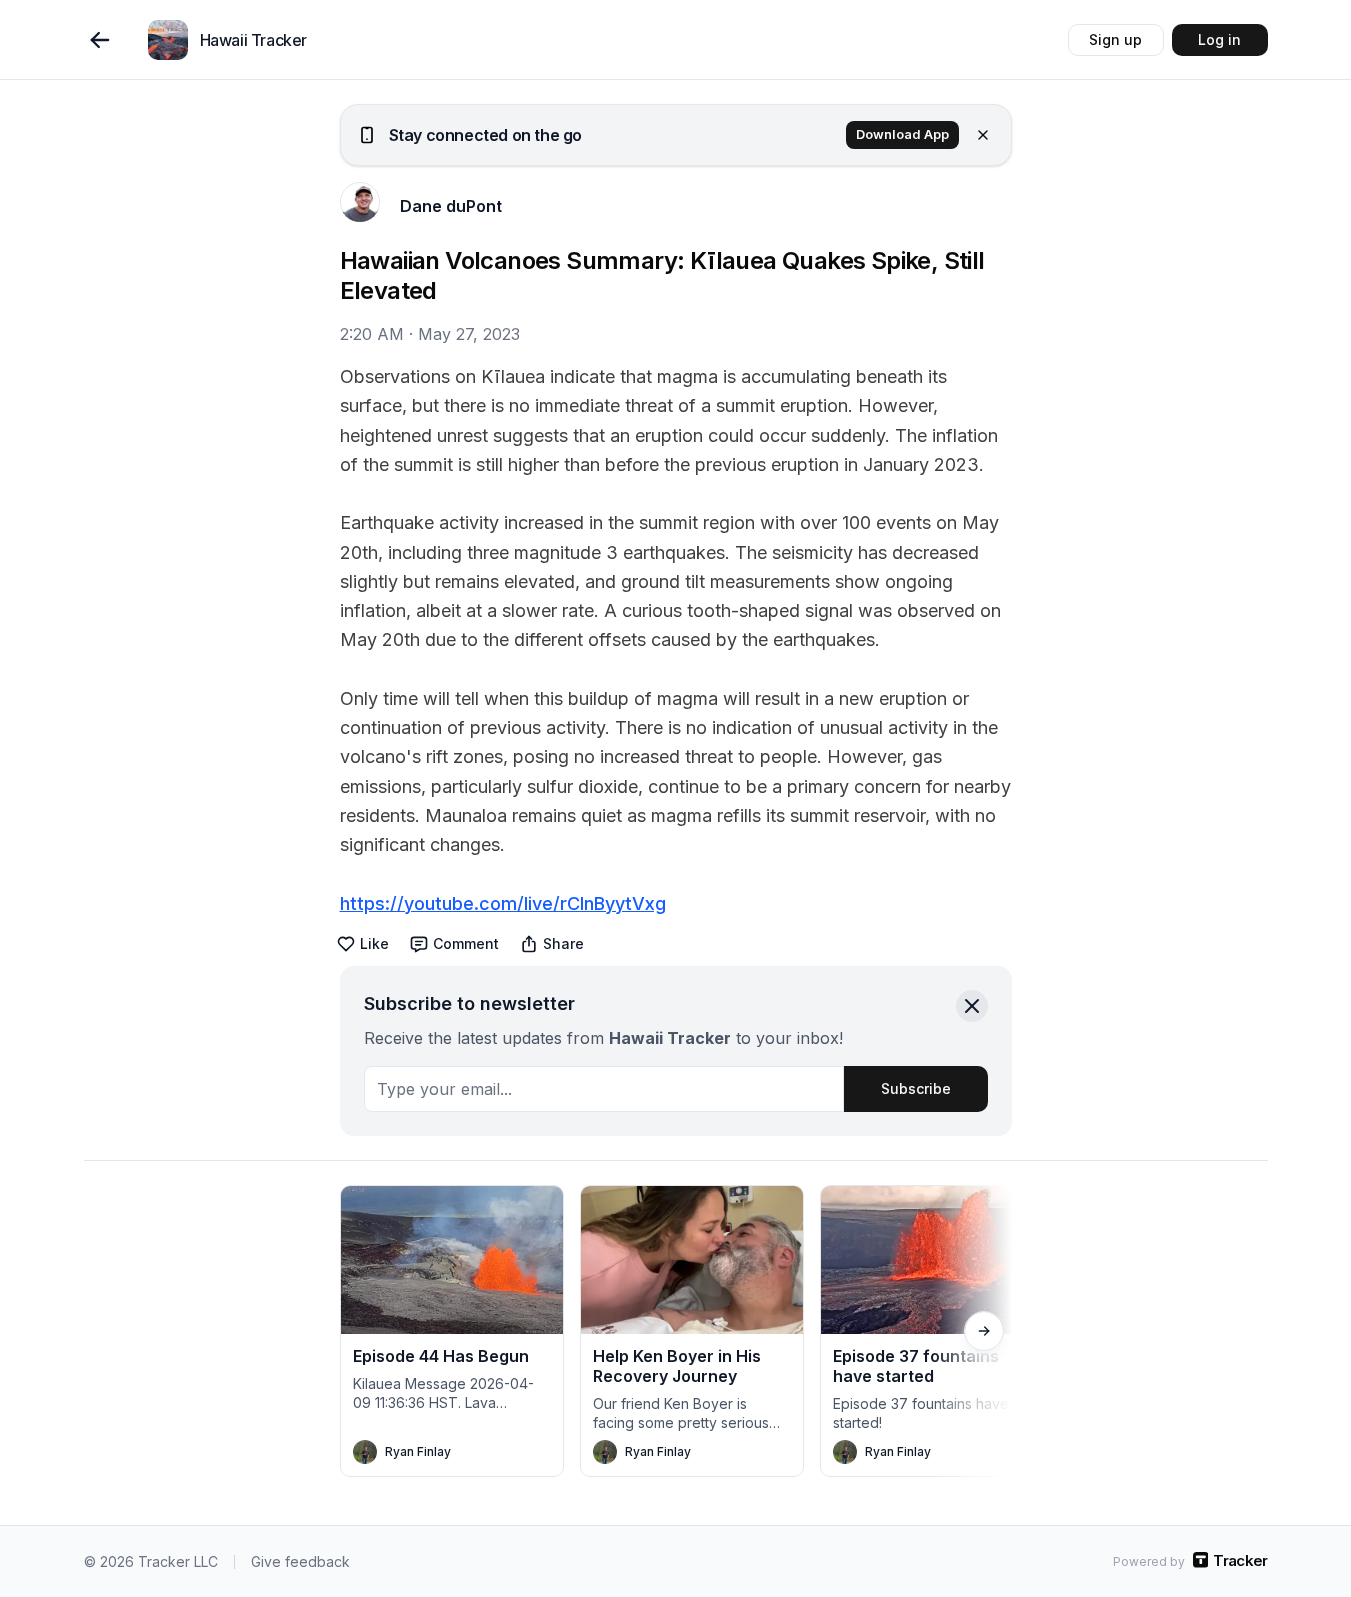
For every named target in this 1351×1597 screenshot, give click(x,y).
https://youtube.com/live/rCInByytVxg (503, 903)
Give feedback (300, 1561)
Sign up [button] (1115, 39)
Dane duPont (451, 206)
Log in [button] (1219, 39)
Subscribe (916, 1088)
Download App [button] (902, 134)
